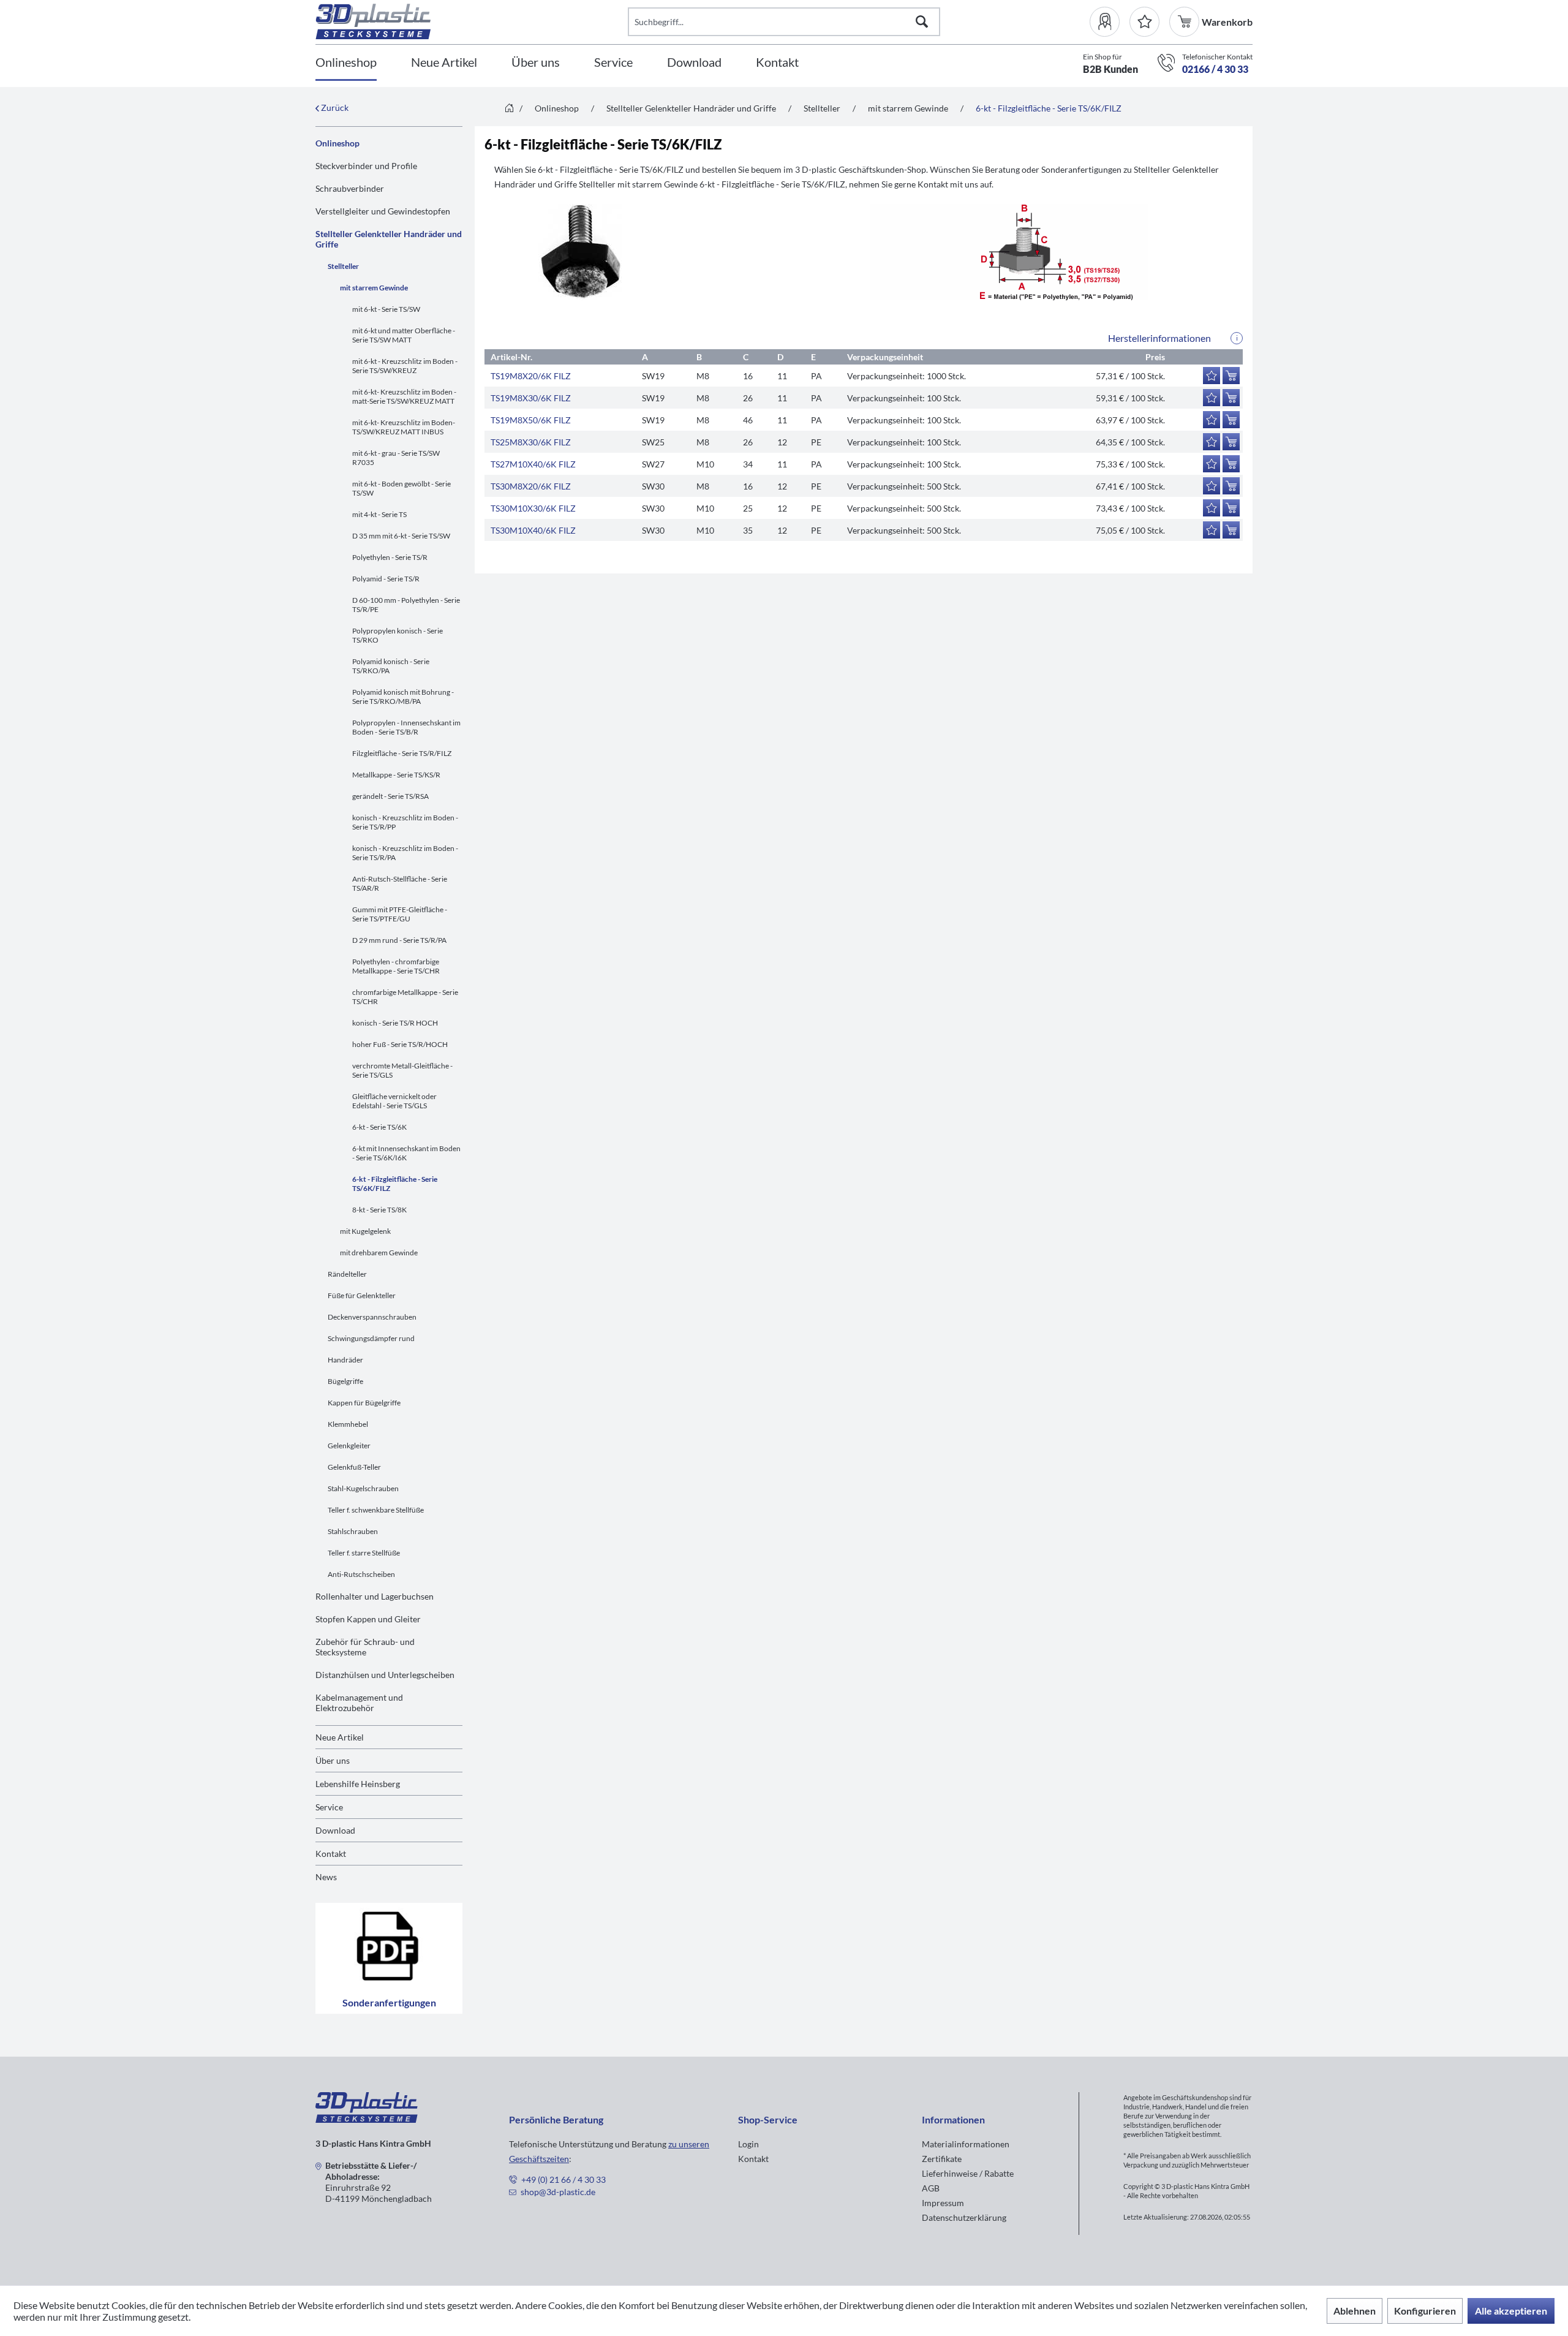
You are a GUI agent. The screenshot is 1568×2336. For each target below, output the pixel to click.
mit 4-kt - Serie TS (379, 514)
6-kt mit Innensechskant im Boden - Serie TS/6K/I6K (406, 1153)
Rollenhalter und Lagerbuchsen (375, 1596)
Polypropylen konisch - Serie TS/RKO (398, 635)
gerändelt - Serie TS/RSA (390, 796)
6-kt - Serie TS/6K (379, 1127)
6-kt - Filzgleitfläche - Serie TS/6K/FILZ (395, 1184)
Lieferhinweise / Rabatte (968, 2173)
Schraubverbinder (350, 188)
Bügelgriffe (345, 1381)
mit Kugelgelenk (365, 1231)
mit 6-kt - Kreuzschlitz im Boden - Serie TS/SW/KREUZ (405, 366)
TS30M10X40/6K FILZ (533, 530)
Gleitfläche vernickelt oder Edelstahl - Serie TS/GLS (394, 1101)
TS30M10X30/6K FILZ (533, 508)
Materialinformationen (966, 2144)
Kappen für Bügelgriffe (364, 1403)
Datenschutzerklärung (964, 2217)
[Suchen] (922, 22)
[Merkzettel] (1144, 22)
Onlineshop (337, 143)
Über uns (333, 1760)
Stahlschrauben (353, 1531)
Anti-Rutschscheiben (361, 1574)
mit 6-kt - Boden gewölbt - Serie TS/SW (401, 488)
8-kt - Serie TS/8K (379, 1210)
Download (335, 1830)
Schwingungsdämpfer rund (371, 1338)
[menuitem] (1110, 22)
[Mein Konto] (1110, 22)
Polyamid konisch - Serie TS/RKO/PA (391, 666)
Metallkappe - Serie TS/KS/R (396, 775)
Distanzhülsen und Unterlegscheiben (385, 1675)
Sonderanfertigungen (389, 2002)
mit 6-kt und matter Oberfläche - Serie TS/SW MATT (404, 335)
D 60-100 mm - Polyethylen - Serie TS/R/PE (406, 605)
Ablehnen (1355, 2311)
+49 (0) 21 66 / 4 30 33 (563, 2179)
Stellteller (343, 266)
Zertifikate (942, 2159)
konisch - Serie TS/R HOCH (395, 1023)
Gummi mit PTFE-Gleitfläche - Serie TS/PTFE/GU (400, 914)
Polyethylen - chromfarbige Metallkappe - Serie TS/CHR (396, 966)
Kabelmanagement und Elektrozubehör (359, 1703)
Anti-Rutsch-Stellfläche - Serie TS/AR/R (400, 883)
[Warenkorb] (1185, 22)
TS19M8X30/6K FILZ (531, 398)
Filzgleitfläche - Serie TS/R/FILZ (402, 753)
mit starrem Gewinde (374, 288)
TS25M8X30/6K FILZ (531, 442)
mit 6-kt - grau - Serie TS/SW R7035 (396, 458)
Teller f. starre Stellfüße (364, 1553)
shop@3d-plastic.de (558, 2192)
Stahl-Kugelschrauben (363, 1488)
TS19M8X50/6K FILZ (531, 420)
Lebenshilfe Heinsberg (358, 1784)
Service (329, 1807)
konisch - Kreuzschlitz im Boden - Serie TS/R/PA (405, 853)
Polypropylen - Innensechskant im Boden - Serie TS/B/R (406, 727)
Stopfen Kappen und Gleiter (368, 1619)
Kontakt (331, 1854)
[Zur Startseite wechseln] (509, 109)
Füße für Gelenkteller (362, 1295)
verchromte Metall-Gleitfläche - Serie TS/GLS (402, 1070)
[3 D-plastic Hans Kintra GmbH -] (367, 2119)
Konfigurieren (1425, 2311)
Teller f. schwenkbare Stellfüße (376, 1510)
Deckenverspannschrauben (372, 1317)
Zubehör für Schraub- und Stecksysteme (365, 1647)
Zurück (334, 108)
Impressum (943, 2203)
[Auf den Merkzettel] (1212, 376)
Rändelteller (347, 1274)
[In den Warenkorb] (1231, 376)
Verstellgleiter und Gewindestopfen (383, 211)
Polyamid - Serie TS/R (386, 579)
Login (748, 2144)
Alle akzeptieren (1511, 2311)
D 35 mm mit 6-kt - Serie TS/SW (401, 536)
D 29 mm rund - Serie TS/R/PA (399, 940)
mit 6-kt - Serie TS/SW (386, 309)
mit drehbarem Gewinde (379, 1253)
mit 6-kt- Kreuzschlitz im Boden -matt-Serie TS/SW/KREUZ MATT (404, 396)
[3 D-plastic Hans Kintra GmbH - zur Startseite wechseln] (472, 21)
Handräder (345, 1360)
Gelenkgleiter (349, 1446)
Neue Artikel (340, 1737)
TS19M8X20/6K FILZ (531, 376)
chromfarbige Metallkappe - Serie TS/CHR (405, 997)
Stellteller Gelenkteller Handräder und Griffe (389, 239)
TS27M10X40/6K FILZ (533, 464)
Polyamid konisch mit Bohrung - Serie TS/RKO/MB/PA (403, 697)
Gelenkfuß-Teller (354, 1467)
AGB (931, 2188)
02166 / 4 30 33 (1215, 69)
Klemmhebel (348, 1424)
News (326, 1877)
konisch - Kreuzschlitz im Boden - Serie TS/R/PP (405, 822)
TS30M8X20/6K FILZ (531, 486)
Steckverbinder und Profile (366, 166)
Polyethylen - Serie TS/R (390, 557)
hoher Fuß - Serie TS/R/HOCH (400, 1044)
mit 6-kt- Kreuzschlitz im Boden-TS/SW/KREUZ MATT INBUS (404, 427)
